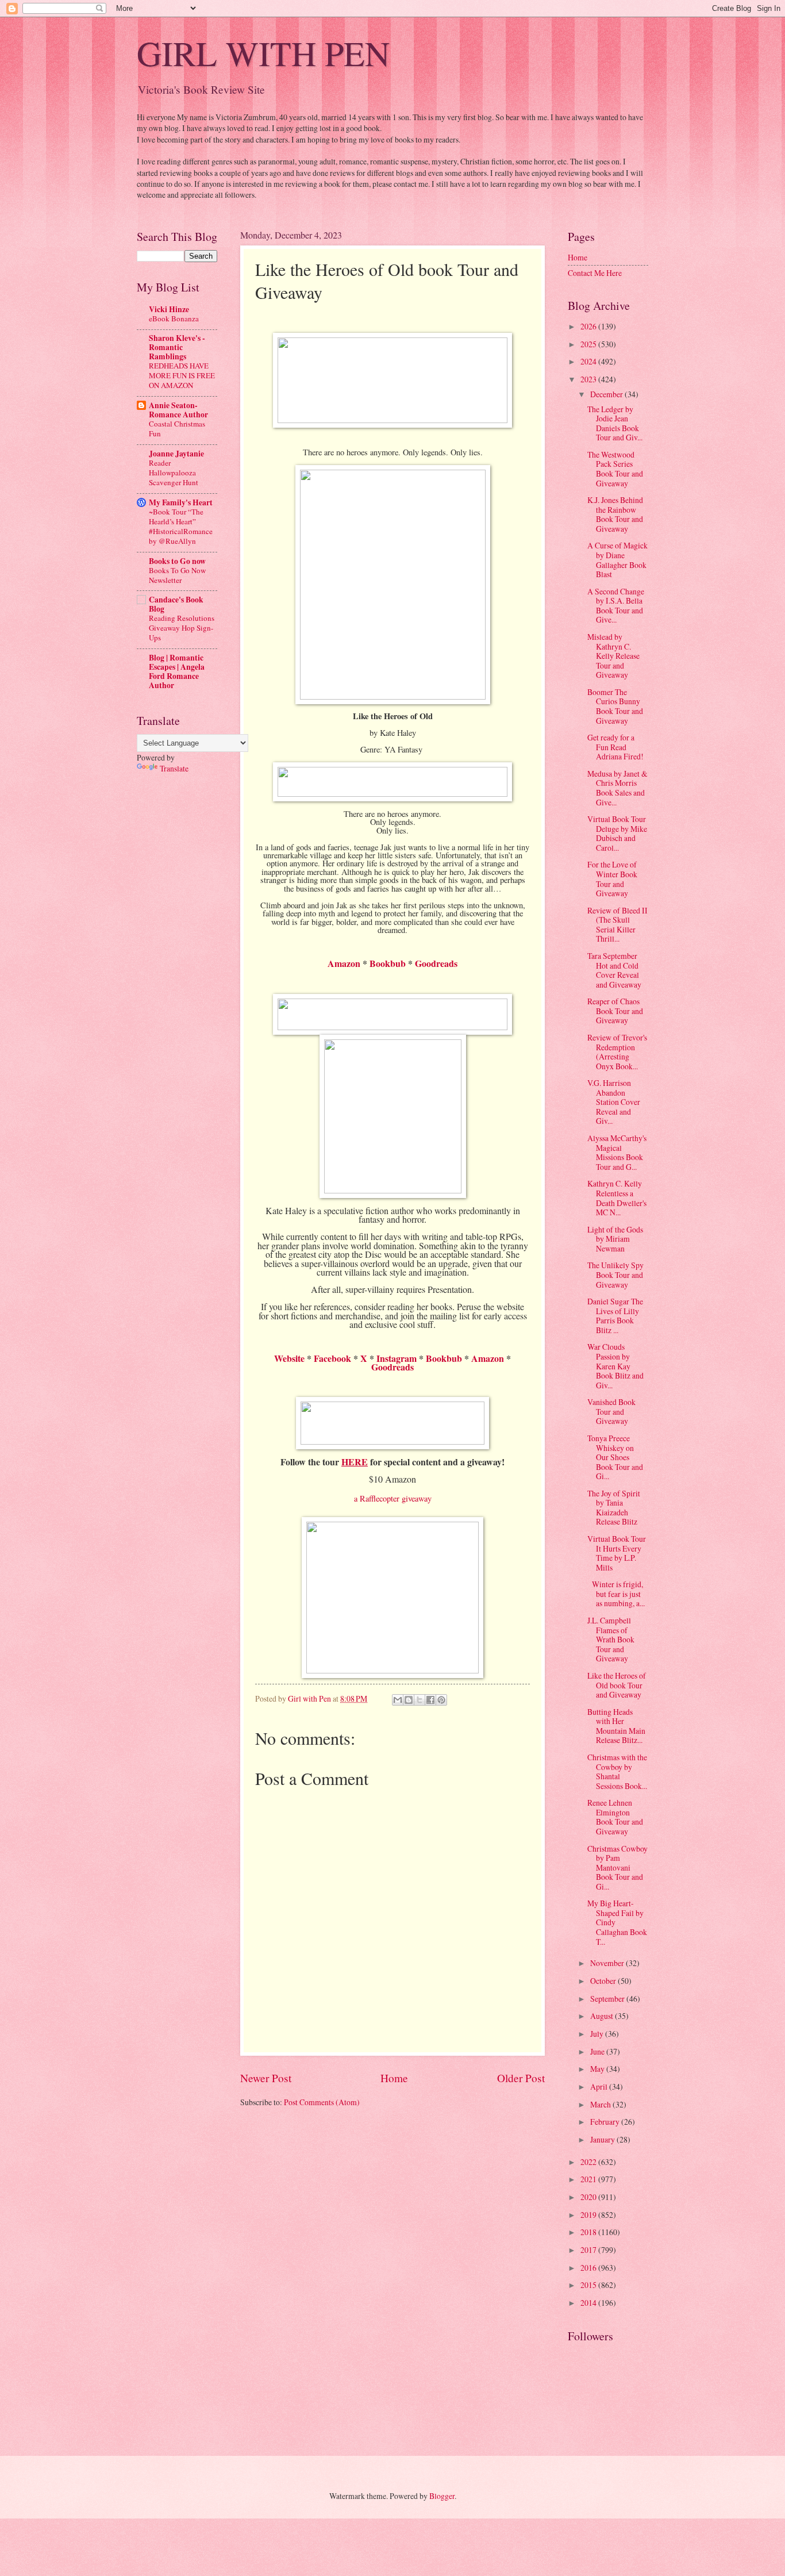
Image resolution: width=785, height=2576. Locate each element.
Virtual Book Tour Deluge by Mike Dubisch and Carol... (617, 833)
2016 (589, 2268)
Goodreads (436, 963)
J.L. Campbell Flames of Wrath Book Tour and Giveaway (611, 1639)
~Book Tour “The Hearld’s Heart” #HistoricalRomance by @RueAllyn (181, 526)
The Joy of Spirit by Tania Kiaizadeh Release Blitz (614, 1508)
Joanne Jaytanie (176, 454)
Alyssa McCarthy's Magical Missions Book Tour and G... (617, 1152)
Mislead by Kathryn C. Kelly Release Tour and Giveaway (613, 656)
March (601, 2104)
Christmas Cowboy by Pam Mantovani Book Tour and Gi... (617, 1867)
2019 (589, 2215)
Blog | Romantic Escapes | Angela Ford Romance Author (177, 671)
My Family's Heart (181, 502)
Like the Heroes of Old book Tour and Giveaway (617, 1685)
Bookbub (388, 963)
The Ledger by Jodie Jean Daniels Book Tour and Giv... (615, 423)
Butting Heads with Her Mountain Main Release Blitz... (616, 1726)
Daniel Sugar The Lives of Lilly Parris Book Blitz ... (615, 1316)
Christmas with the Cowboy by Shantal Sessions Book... (617, 1771)
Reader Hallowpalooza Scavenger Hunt (174, 473)
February (606, 2122)
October (604, 1981)
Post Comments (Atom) (322, 2102)
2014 (589, 2303)
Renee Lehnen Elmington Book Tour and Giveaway (615, 1817)
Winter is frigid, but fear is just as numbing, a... (616, 1594)
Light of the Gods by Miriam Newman (615, 1239)
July (598, 2034)
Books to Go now (177, 561)
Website (289, 1358)
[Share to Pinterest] (441, 1700)
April (600, 2086)
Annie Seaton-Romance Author (178, 410)
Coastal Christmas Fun (177, 429)
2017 (589, 2250)
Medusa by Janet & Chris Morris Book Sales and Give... (617, 788)
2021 (589, 2179)
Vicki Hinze (169, 309)
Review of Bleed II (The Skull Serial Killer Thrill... (617, 925)
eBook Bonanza (174, 318)
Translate (174, 768)
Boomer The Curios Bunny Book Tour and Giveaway (615, 706)
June (598, 2051)
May (598, 2069)
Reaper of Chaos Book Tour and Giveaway (615, 1011)
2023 (589, 379)
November (608, 1963)
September (608, 1999)
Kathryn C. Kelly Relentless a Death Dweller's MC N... (617, 1198)
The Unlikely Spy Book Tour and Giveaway (615, 1274)
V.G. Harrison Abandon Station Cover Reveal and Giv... (614, 1102)
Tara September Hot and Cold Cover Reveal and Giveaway (614, 970)
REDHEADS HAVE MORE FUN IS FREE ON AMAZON (182, 375)
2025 (589, 344)
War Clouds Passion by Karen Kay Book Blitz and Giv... (615, 1366)
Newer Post (266, 2078)
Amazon (344, 963)
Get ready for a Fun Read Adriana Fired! (615, 747)
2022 (589, 2162)
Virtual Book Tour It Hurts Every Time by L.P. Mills (617, 1553)
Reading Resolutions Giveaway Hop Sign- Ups (182, 628)
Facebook (332, 1358)
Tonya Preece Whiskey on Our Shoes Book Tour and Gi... (615, 1457)
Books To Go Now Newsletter (177, 575)
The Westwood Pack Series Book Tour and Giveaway (615, 469)
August (603, 2016)
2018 (589, 2232)
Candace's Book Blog (176, 604)
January (603, 2139)
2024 (589, 361)
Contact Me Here (595, 273)
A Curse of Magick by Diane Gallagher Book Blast (617, 560)
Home (394, 2078)
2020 (589, 2197)
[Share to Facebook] (430, 1700)
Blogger (442, 2496)
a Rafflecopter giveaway (393, 1498)
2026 (589, 326)
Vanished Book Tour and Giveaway (611, 1411)
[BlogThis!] (409, 1700)
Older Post (521, 2078)
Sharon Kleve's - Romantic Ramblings (177, 347)
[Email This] (398, 1700)
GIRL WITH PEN (263, 53)
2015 (589, 2285)
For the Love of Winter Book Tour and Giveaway (612, 879)
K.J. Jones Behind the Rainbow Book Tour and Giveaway (615, 514)
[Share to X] (420, 1700)
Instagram (397, 1358)
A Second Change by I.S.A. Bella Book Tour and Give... (616, 606)
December (607, 394)
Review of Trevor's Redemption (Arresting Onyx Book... (617, 1052)
